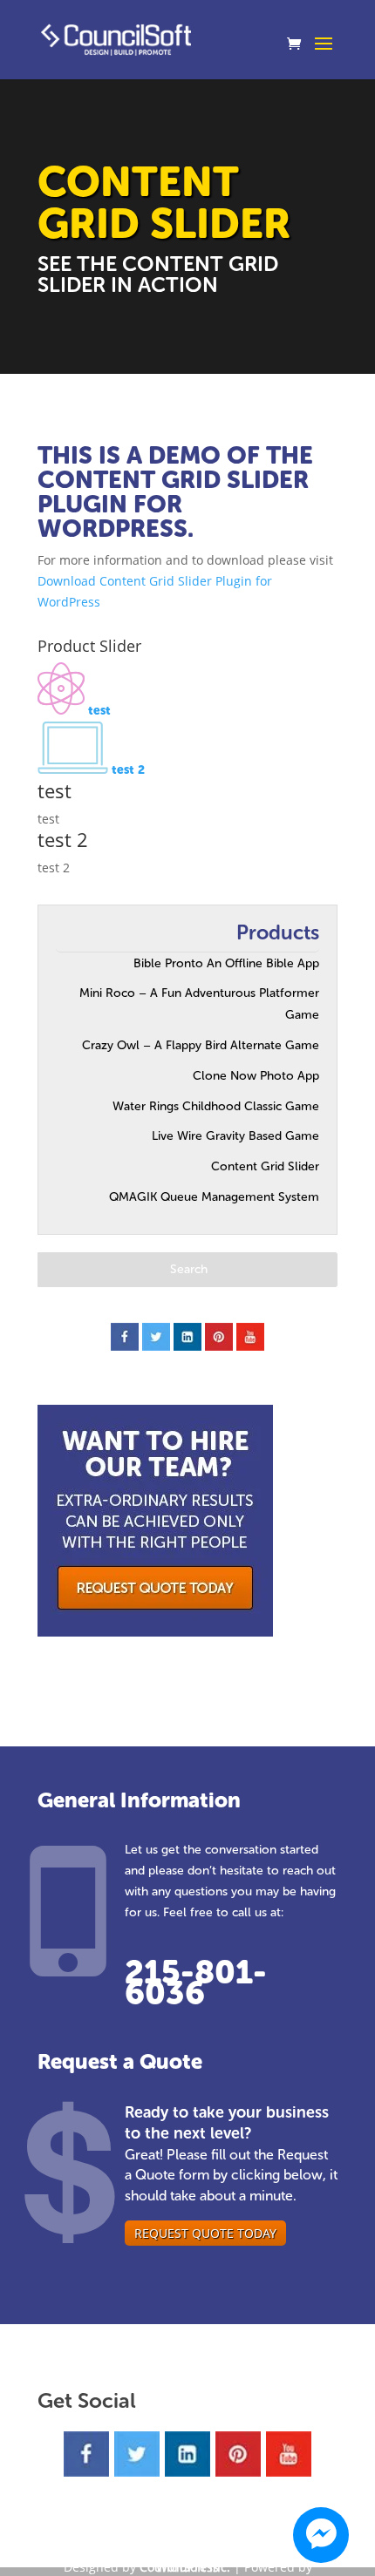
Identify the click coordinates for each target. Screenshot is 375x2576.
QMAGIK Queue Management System (214, 1197)
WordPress (187, 2567)
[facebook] (125, 1337)
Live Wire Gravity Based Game (235, 1136)
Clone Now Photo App (256, 1076)
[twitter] (156, 1337)
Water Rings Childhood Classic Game (216, 1106)
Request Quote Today (205, 2233)
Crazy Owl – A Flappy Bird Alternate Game (201, 1045)
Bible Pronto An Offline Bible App (226, 963)
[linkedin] (187, 1337)
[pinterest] (219, 1337)
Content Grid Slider (265, 1166)
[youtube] (250, 1337)
